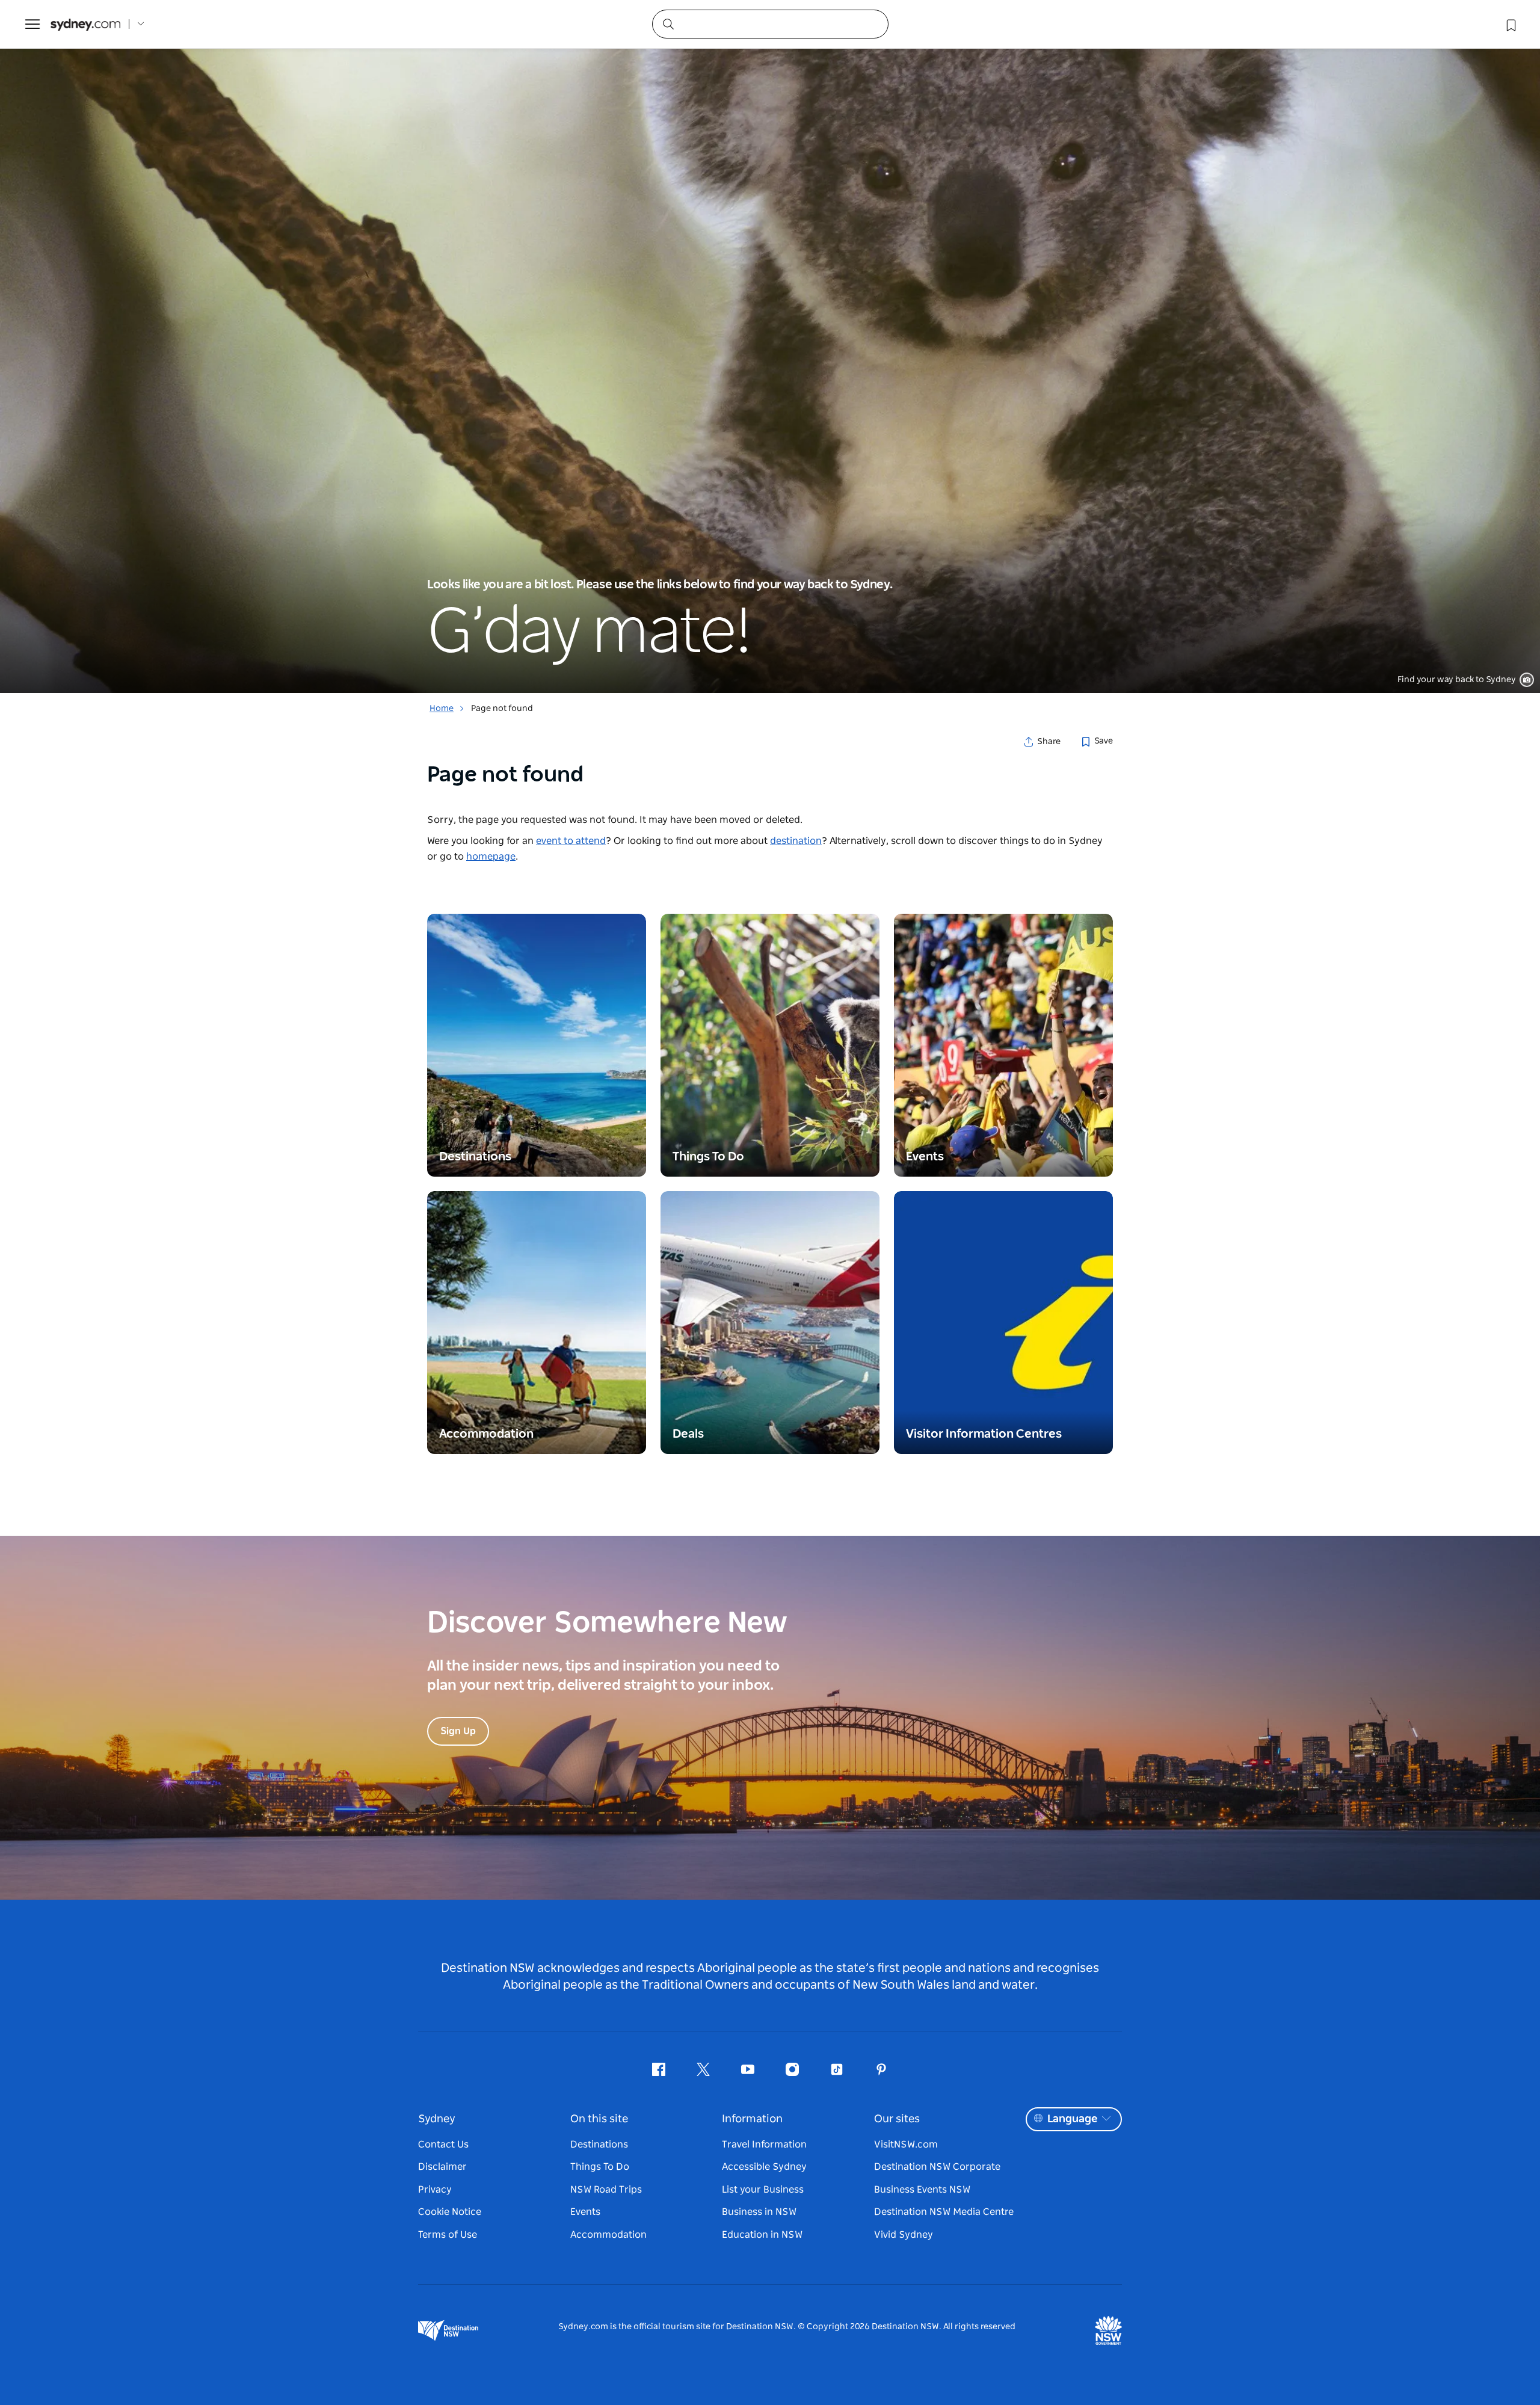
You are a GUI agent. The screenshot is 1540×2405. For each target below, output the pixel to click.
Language (1072, 2119)
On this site (599, 2119)
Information (752, 2119)
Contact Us (443, 2145)
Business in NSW (759, 2212)
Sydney (437, 2119)
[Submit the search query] (668, 23)
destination (796, 841)
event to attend (571, 841)
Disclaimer (442, 2167)
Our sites (897, 2119)
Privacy (435, 2190)
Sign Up (458, 1731)
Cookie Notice (450, 2212)
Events (585, 2212)
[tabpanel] (770, 346)
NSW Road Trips (606, 2190)
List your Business (763, 2190)
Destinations (599, 2145)
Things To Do (600, 2167)
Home (442, 709)
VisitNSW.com (906, 2145)
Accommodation (608, 2235)
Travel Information (764, 2145)
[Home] (85, 24)
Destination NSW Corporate (937, 2167)
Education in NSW (762, 2235)
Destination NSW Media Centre (944, 2212)
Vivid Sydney (904, 2235)
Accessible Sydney (764, 2167)
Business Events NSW (922, 2190)
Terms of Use (448, 2235)
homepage (491, 857)
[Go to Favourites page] (1510, 24)
